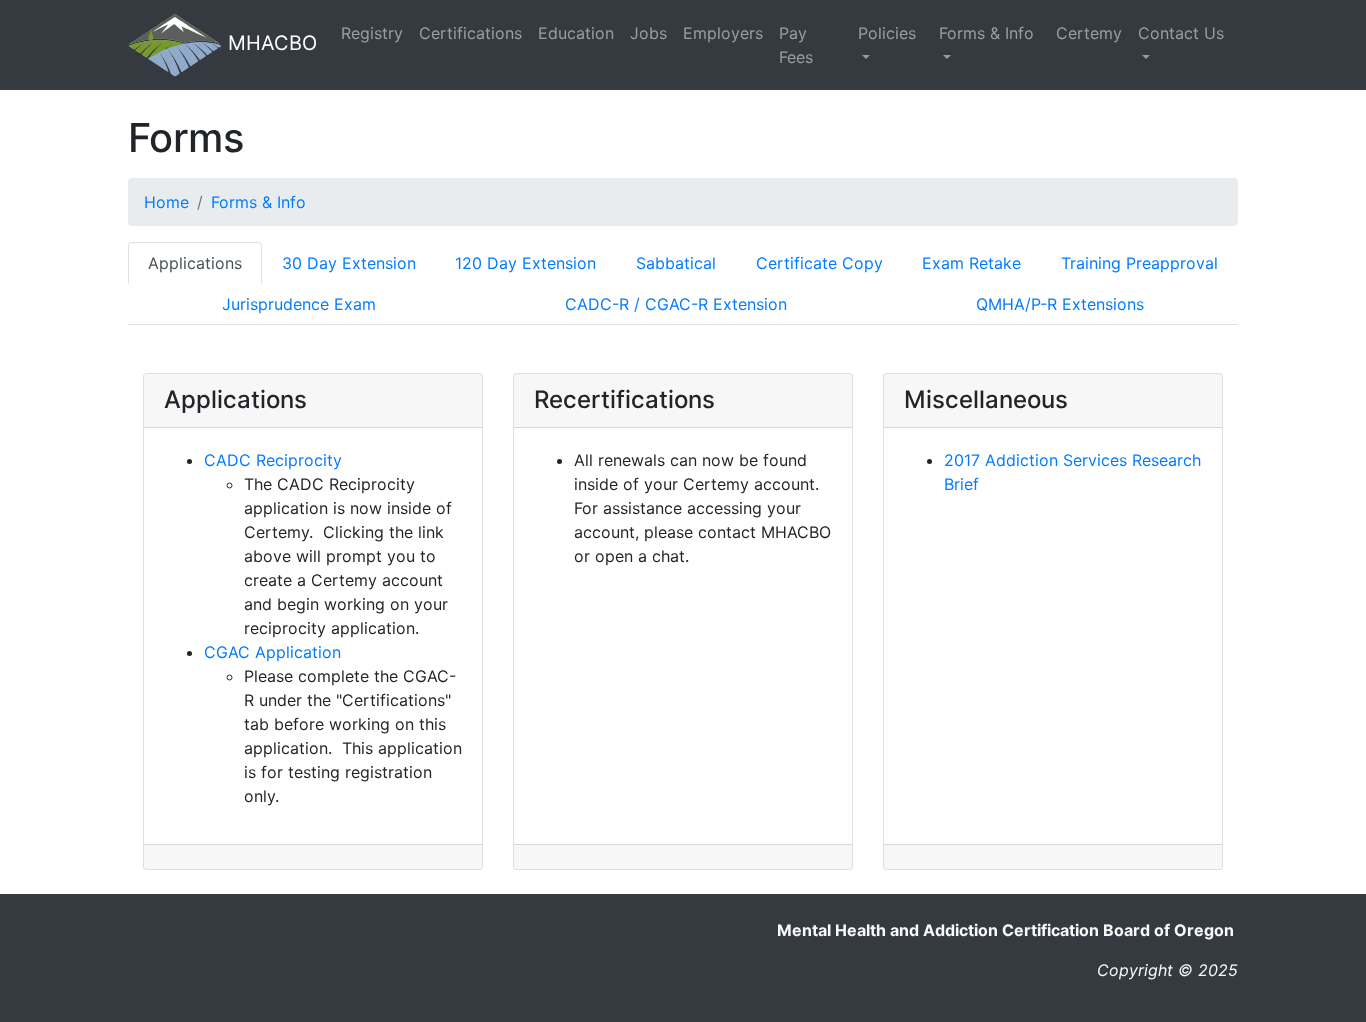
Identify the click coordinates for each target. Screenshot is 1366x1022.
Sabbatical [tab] (676, 263)
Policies (887, 33)
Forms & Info (986, 33)
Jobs (648, 33)
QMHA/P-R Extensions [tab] (1060, 304)
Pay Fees (796, 45)
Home (166, 202)
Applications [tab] (195, 263)
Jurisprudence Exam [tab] (299, 304)
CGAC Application (272, 652)
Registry (372, 33)
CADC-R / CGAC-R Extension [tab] (676, 304)
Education (576, 33)
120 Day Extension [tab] (525, 263)
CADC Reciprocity (273, 460)
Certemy (1089, 33)
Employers (723, 33)
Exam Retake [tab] (971, 263)
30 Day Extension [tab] (349, 263)
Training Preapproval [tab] (1139, 263)
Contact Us (1181, 33)
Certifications (470, 33)
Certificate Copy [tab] (819, 263)
